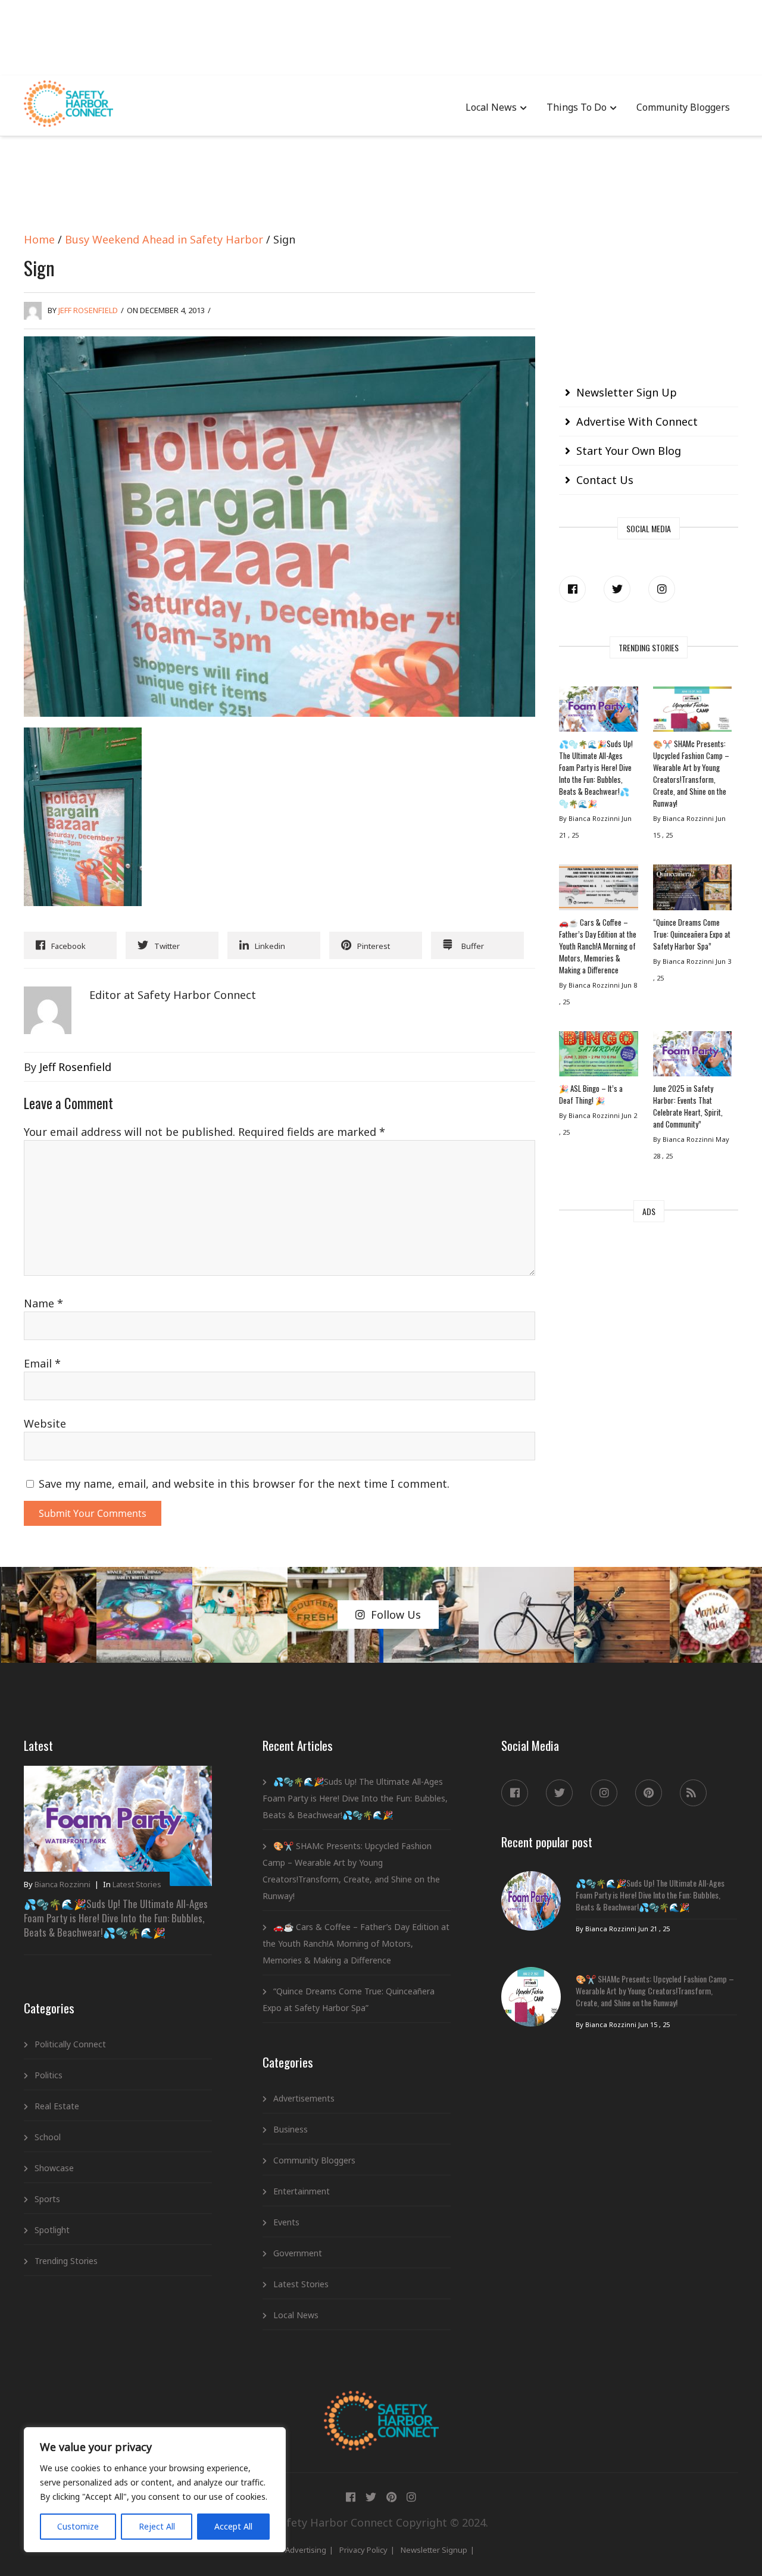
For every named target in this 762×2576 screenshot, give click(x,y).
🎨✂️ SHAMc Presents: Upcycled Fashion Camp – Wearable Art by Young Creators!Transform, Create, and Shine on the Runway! (691, 773)
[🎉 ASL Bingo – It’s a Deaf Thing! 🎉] (598, 1057)
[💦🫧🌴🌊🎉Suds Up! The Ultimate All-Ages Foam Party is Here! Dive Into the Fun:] (598, 712)
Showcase (54, 2168)
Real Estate (57, 2106)
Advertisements (304, 2098)
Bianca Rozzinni (63, 1884)
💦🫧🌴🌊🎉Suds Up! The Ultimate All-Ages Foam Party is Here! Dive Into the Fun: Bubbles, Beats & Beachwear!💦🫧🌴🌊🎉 (596, 773)
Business (291, 2129)
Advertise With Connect (637, 421)
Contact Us (605, 480)
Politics (49, 2075)
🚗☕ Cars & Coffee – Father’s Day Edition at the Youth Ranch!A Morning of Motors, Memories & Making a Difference (598, 946)
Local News (491, 107)
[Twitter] (617, 589)
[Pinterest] (649, 1793)
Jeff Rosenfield (88, 310)
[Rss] (693, 1793)
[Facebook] (572, 589)
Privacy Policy (363, 2550)
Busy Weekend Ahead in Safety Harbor (164, 239)
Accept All (233, 2526)
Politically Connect (70, 2044)
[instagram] (662, 589)
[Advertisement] (381, 36)
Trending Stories (66, 2261)
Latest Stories (137, 1884)
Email (42, 1363)
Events (286, 2222)
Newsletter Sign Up (627, 392)
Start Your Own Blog (629, 451)
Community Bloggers (683, 107)
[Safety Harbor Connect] (381, 2405)
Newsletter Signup (434, 2550)
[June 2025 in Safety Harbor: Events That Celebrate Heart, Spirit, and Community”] (692, 1057)
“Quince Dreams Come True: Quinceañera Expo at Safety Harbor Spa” (692, 934)
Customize (78, 2526)
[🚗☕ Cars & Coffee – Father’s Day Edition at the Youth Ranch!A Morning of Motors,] (598, 890)
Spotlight (52, 2230)
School (48, 2137)
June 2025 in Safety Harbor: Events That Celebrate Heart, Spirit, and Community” (688, 1106)
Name (43, 1303)
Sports (47, 2199)
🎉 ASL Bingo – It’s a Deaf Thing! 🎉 (591, 1094)
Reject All (157, 2526)
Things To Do (577, 107)
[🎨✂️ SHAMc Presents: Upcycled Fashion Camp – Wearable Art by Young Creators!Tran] (692, 712)
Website (45, 1423)
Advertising (306, 2550)
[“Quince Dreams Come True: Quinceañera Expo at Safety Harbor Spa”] (692, 890)
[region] (155, 2490)
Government (298, 2253)
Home (39, 239)
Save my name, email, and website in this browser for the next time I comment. (244, 1484)
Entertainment (302, 2191)
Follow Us (396, 1615)
